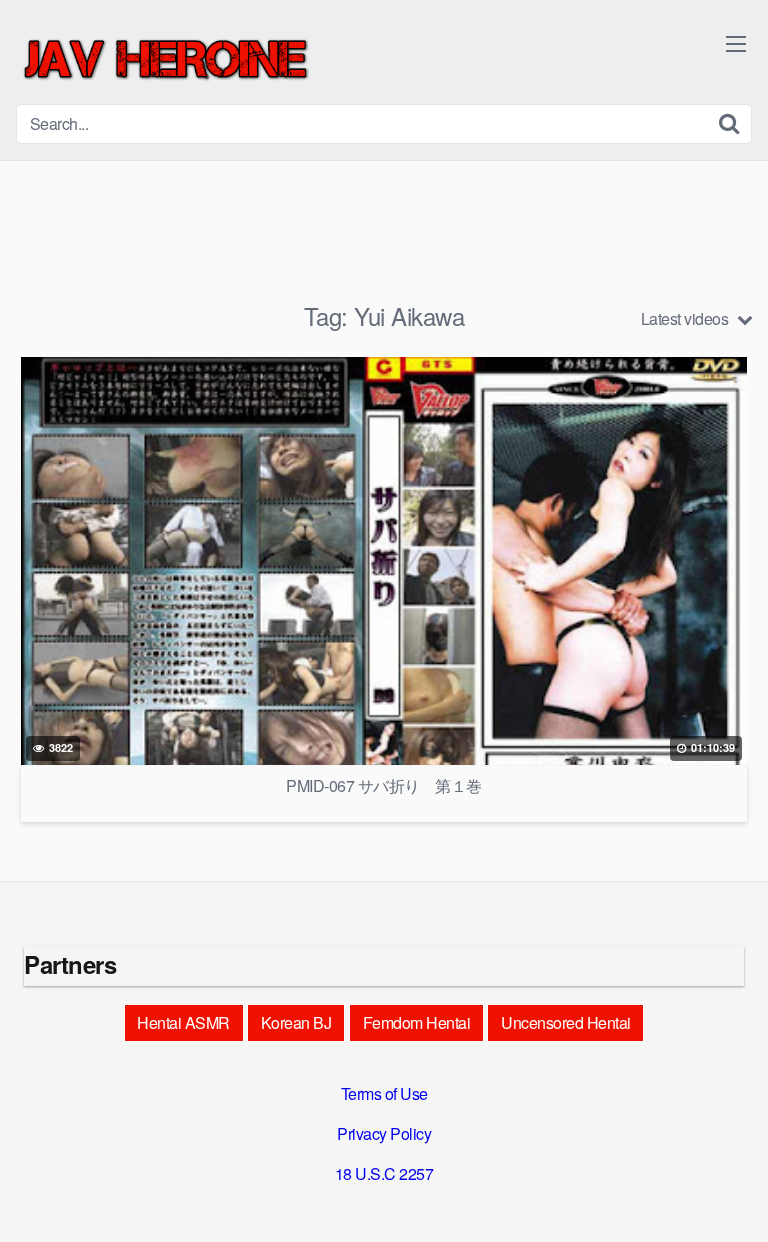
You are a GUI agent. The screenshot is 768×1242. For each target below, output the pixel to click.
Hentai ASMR (183, 1022)
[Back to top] (733, 1198)
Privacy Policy (384, 1133)
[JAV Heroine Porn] (166, 60)
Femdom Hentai (417, 1022)
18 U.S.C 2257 (384, 1173)
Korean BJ (296, 1022)
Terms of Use (384, 1093)
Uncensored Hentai (566, 1022)
